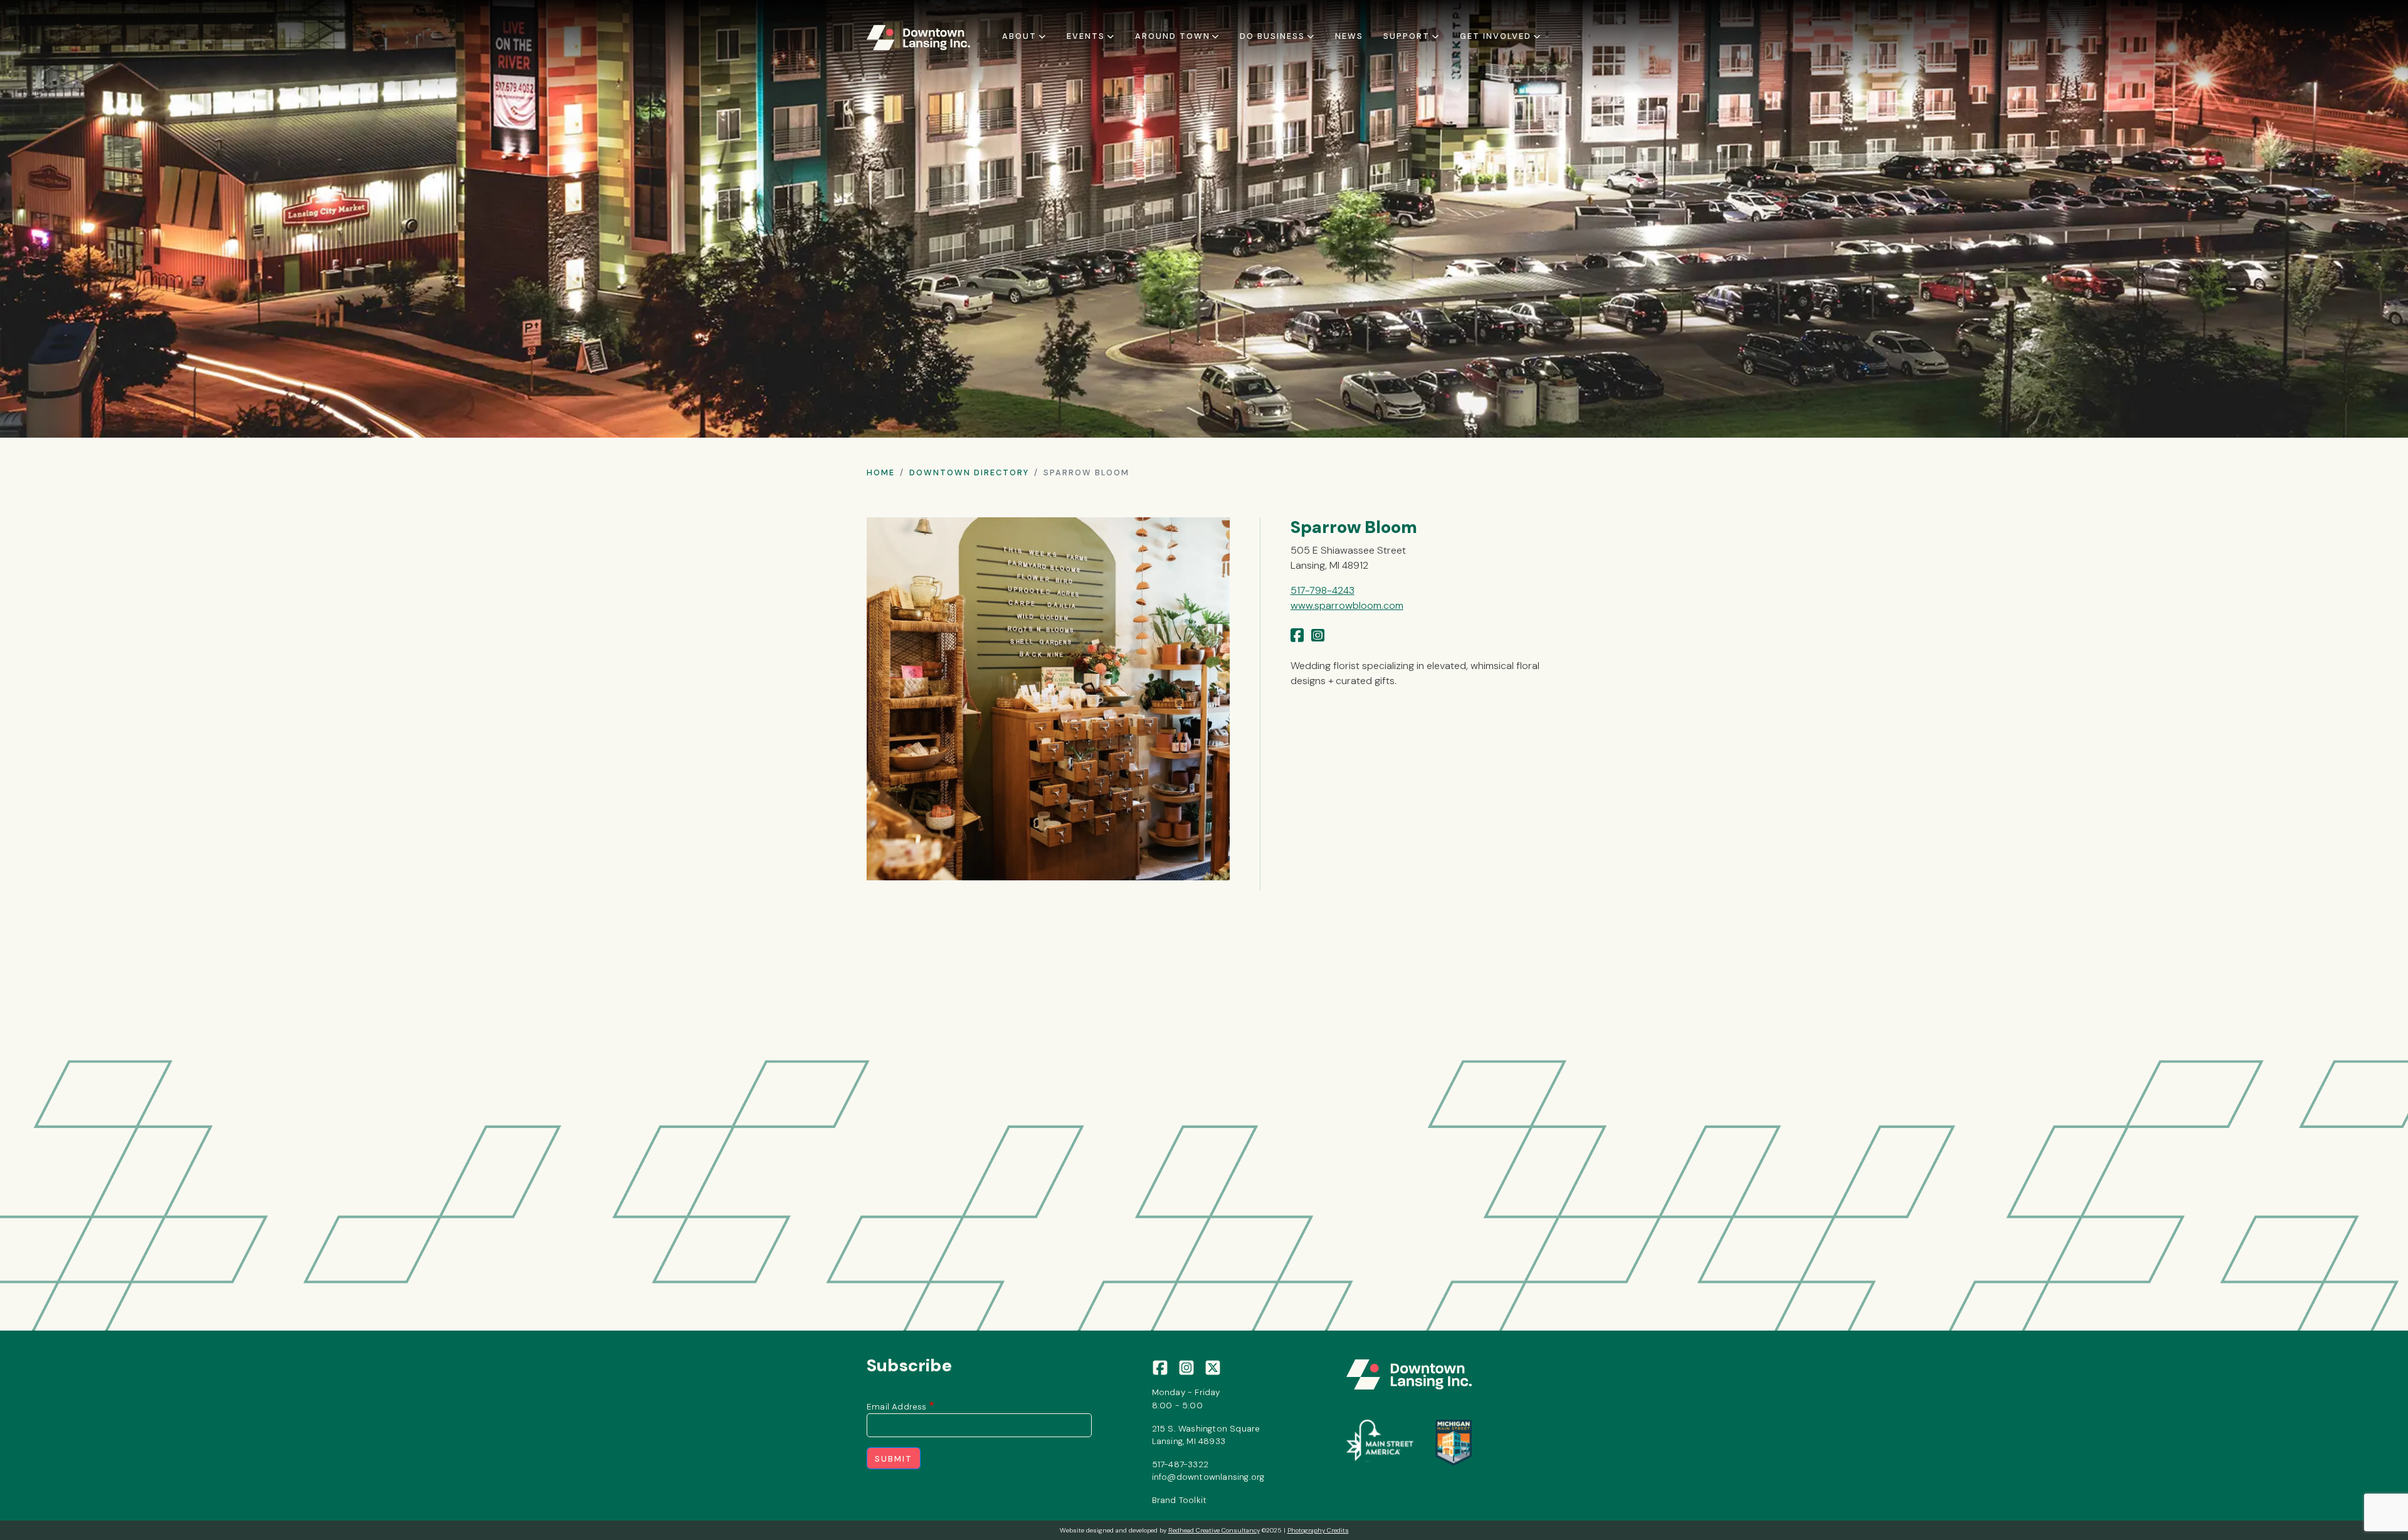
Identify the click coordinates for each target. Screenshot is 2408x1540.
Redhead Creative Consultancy (1214, 1530)
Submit (894, 1459)
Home (881, 472)
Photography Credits (1318, 1530)
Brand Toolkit (1180, 1500)
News (1349, 36)
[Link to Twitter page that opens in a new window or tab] (1213, 1367)
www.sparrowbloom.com (1347, 605)
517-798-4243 (1323, 590)
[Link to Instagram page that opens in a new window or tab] (1318, 636)
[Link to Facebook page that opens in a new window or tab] (1297, 636)
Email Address (897, 1406)
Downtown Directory (969, 472)
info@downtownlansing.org (1208, 1477)
